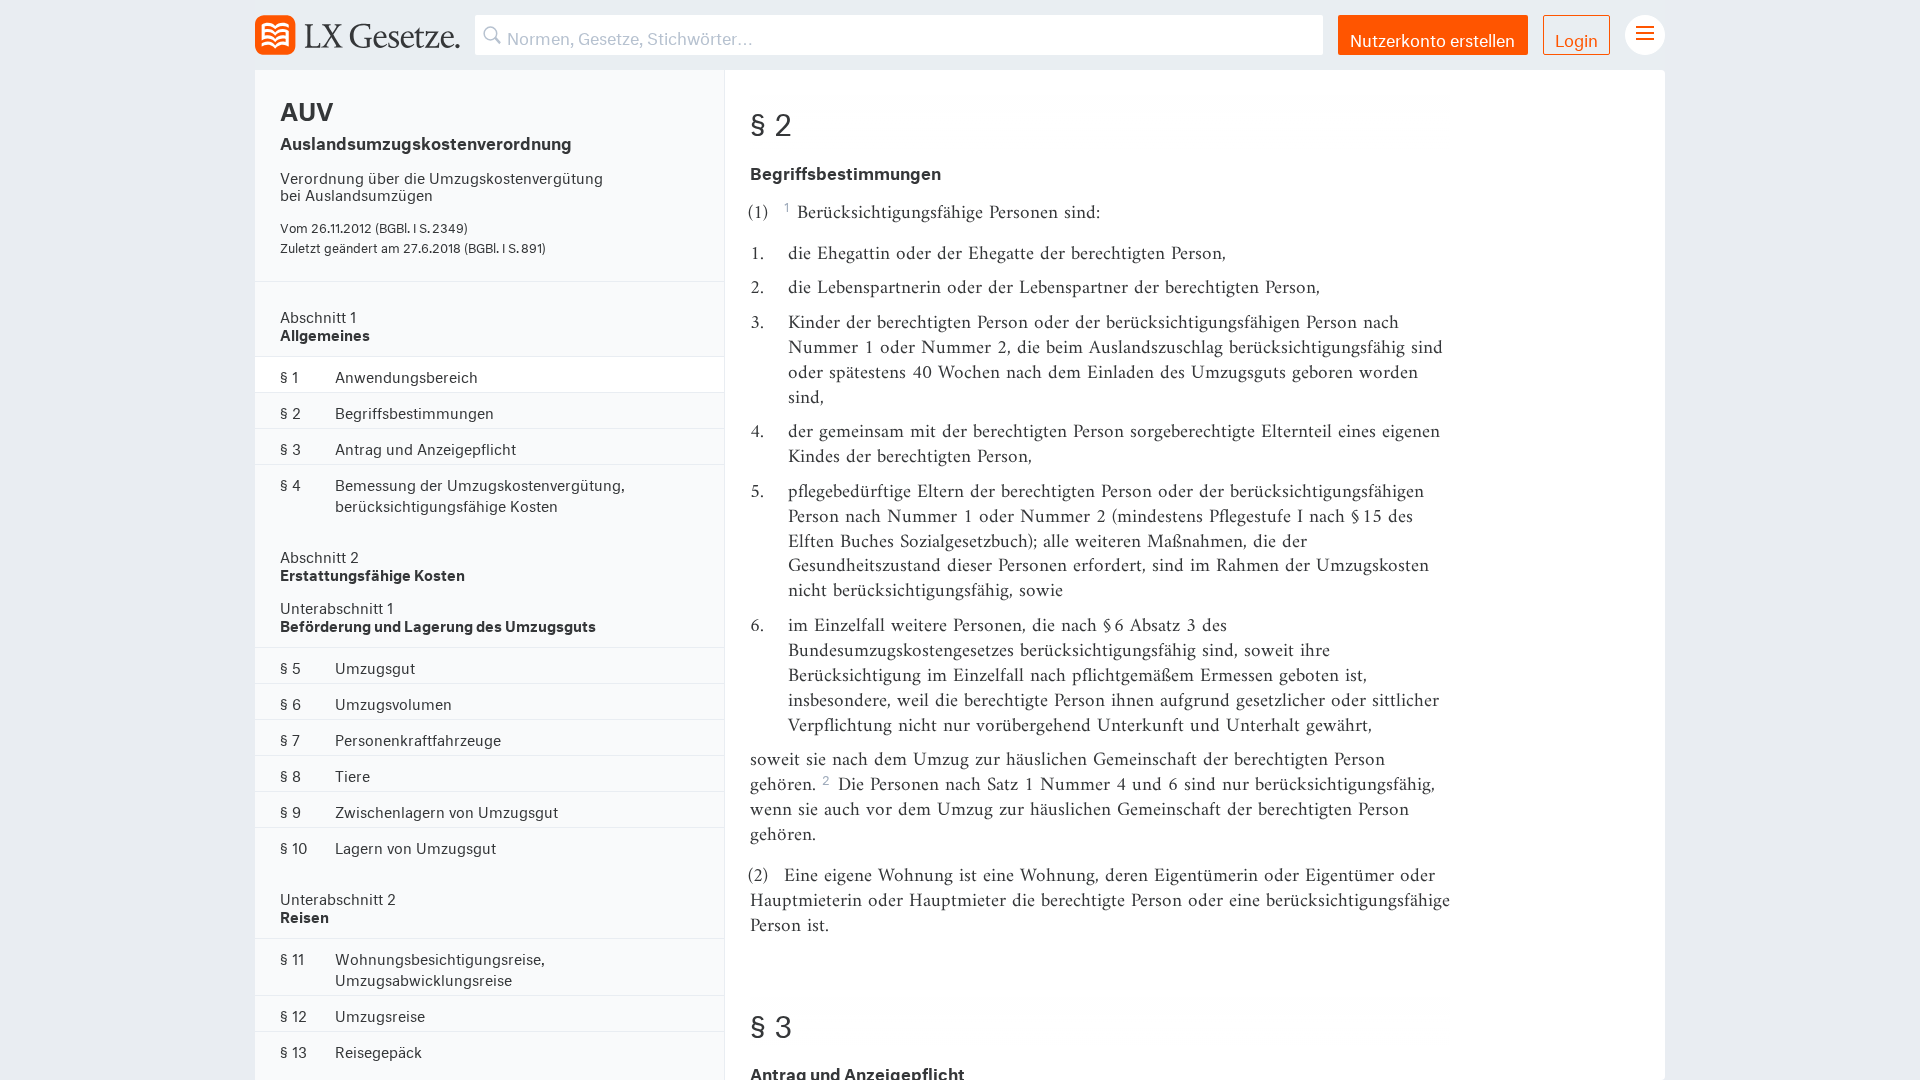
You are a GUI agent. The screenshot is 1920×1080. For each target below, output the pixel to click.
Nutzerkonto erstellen (1432, 37)
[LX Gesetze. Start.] (357, 35)
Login (1576, 37)
